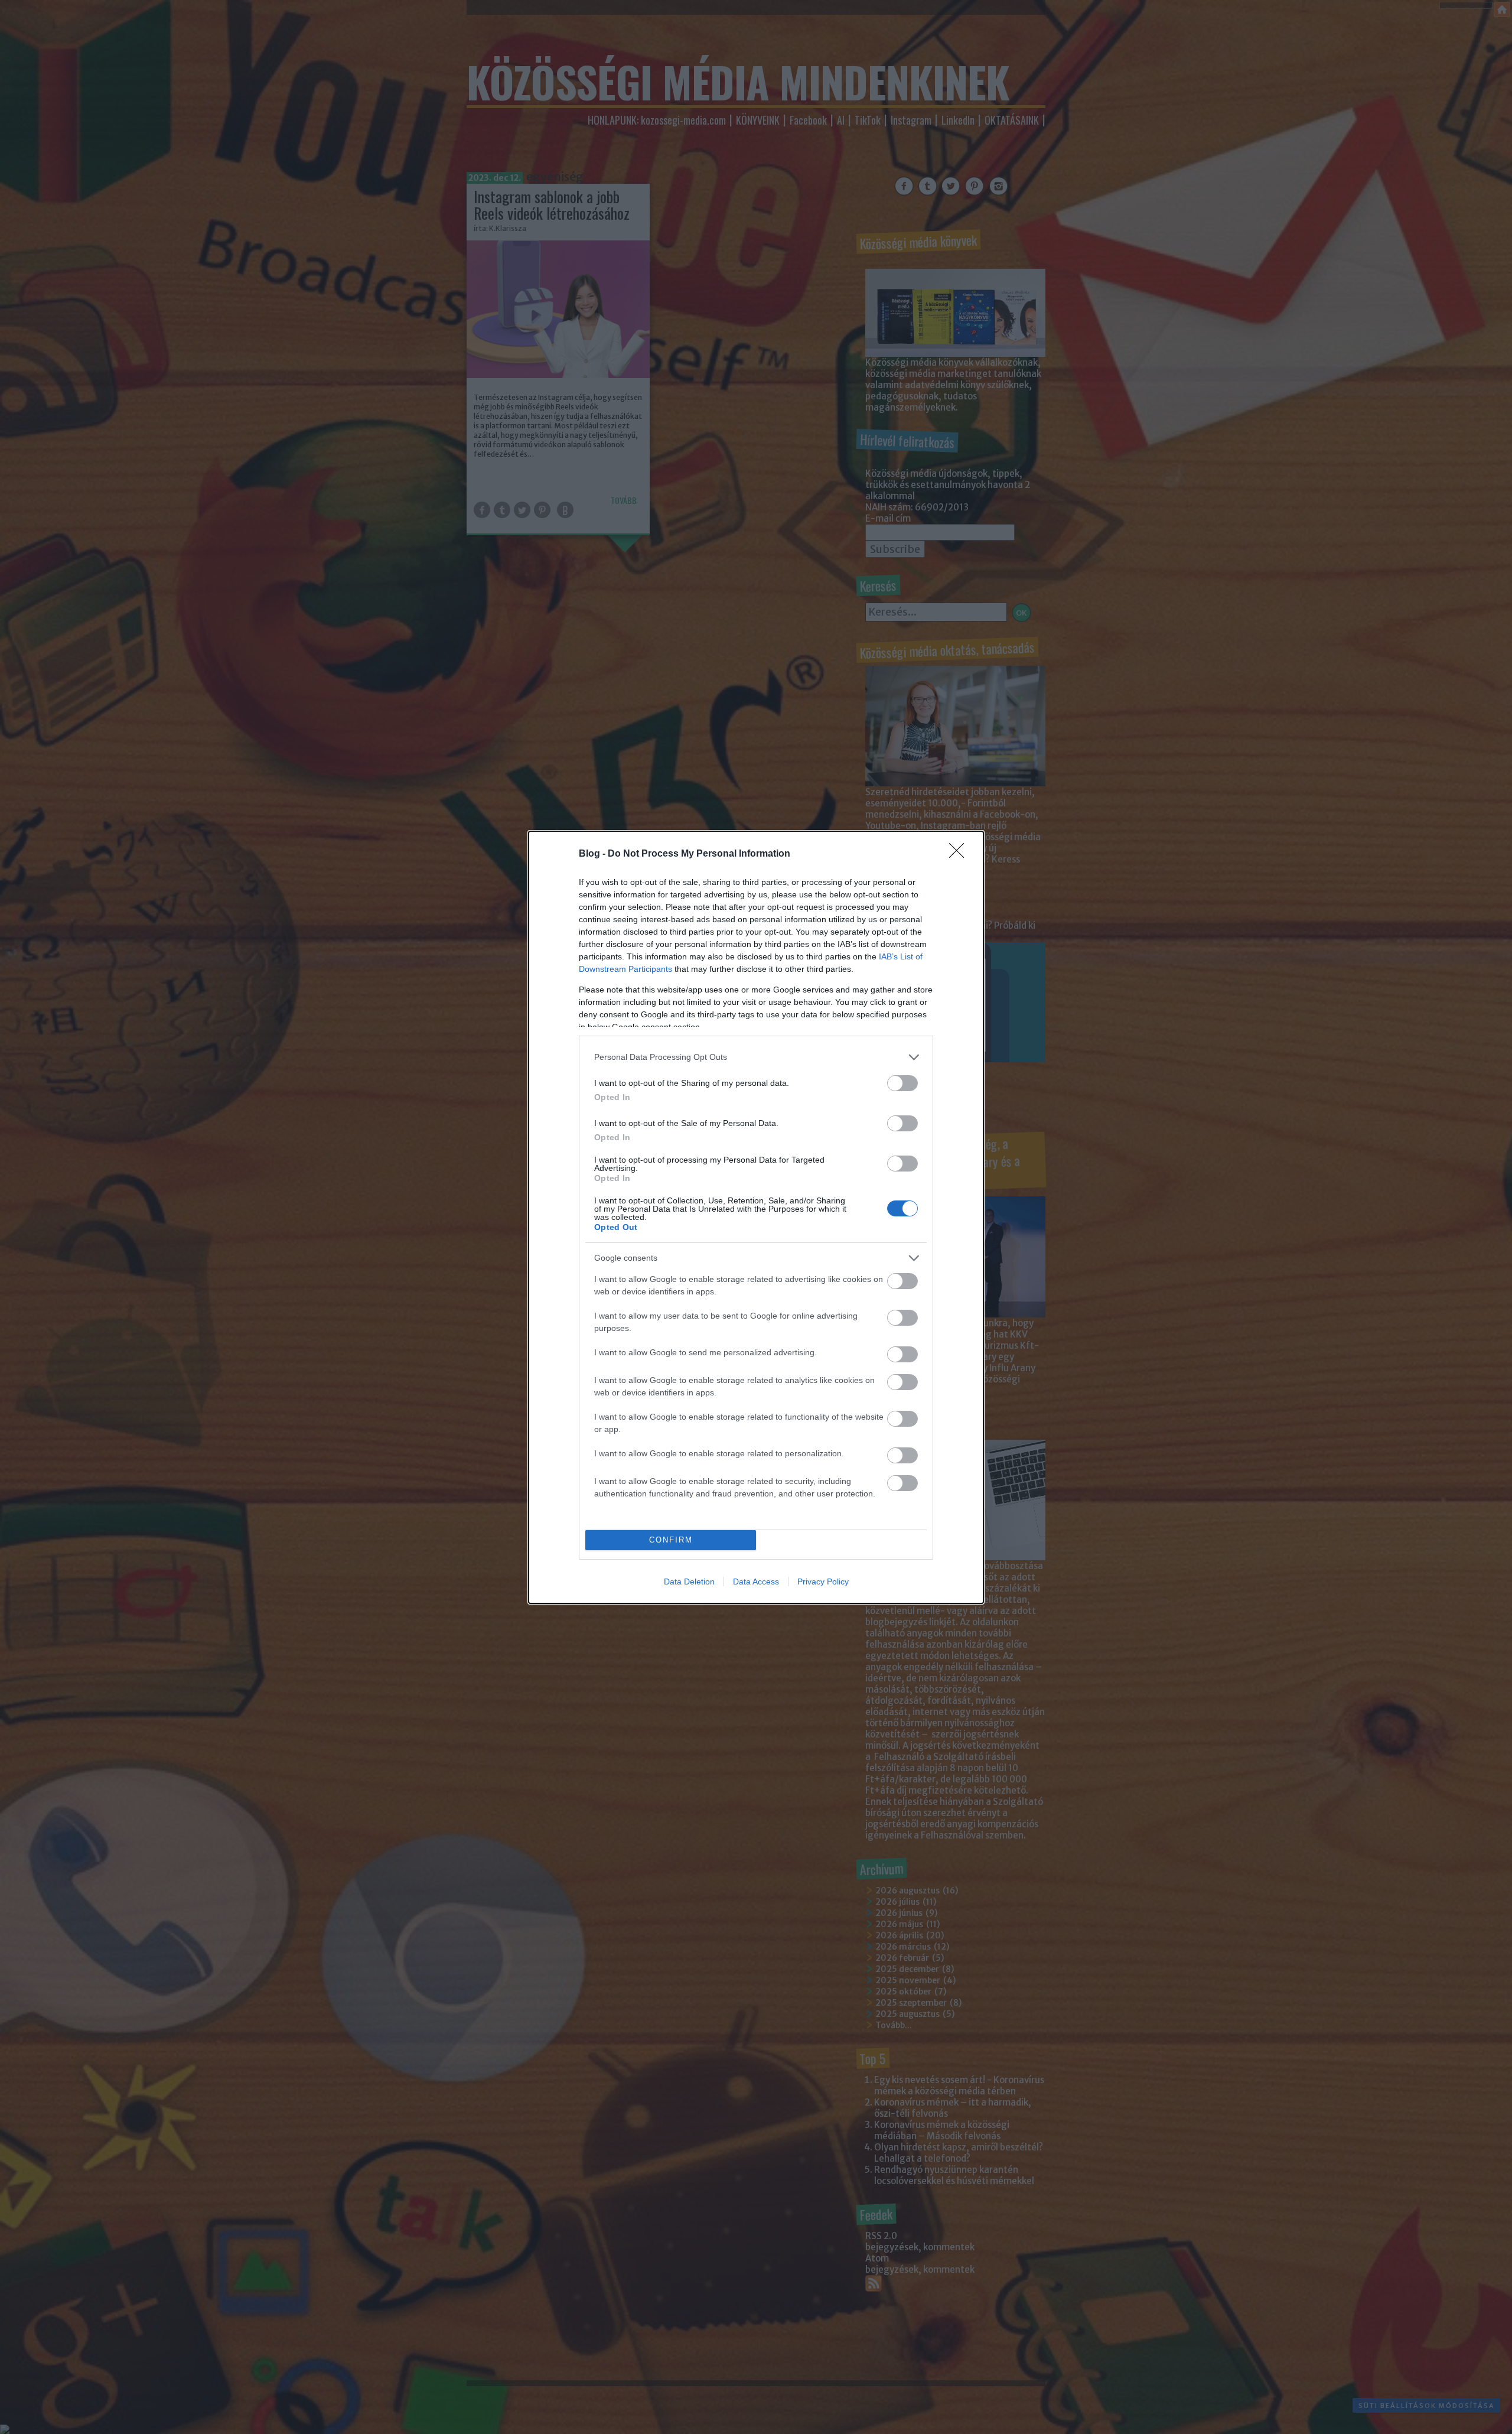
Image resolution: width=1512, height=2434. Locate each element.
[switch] (902, 1083)
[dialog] (756, 1217)
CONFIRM (671, 1540)
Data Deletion (689, 1582)
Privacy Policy (823, 1582)
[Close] (960, 854)
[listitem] (756, 1057)
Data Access (756, 1582)
